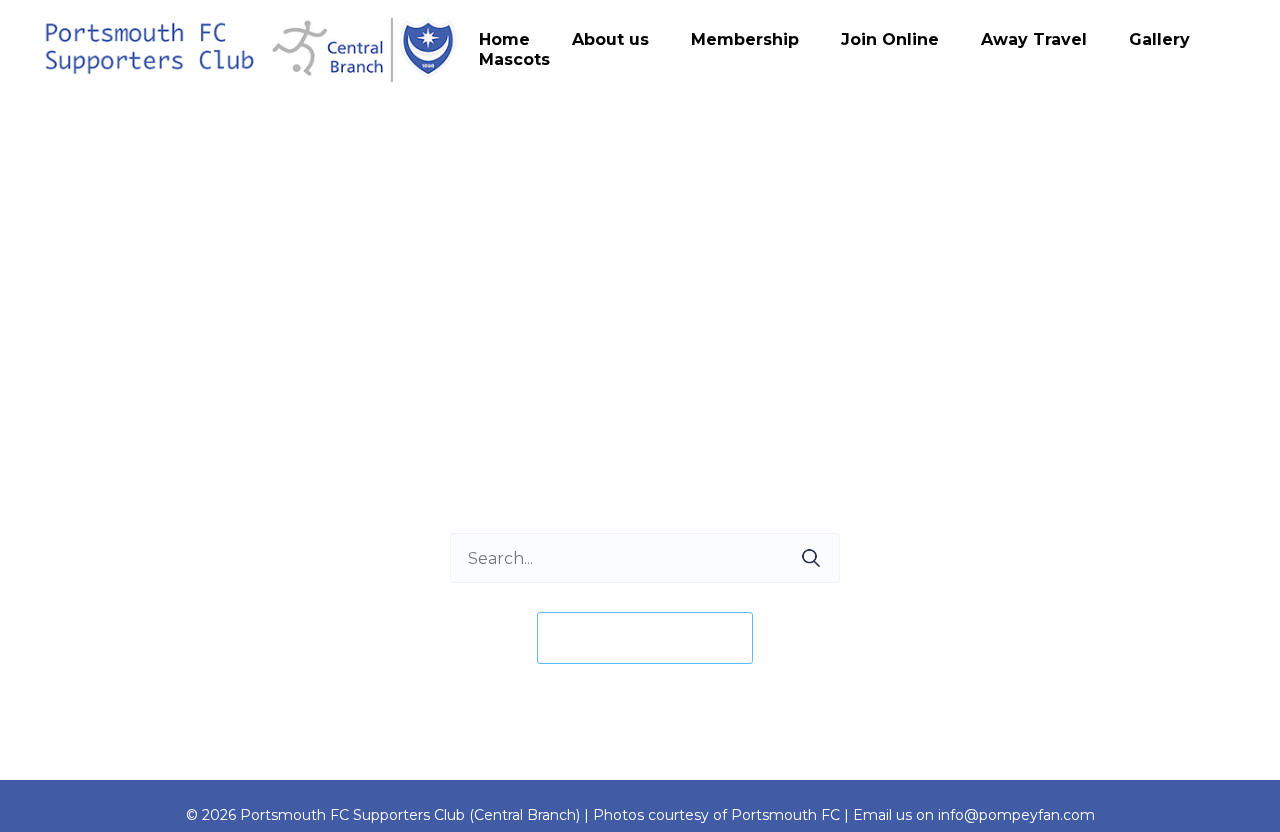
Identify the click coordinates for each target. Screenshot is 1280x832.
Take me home (645, 637)
